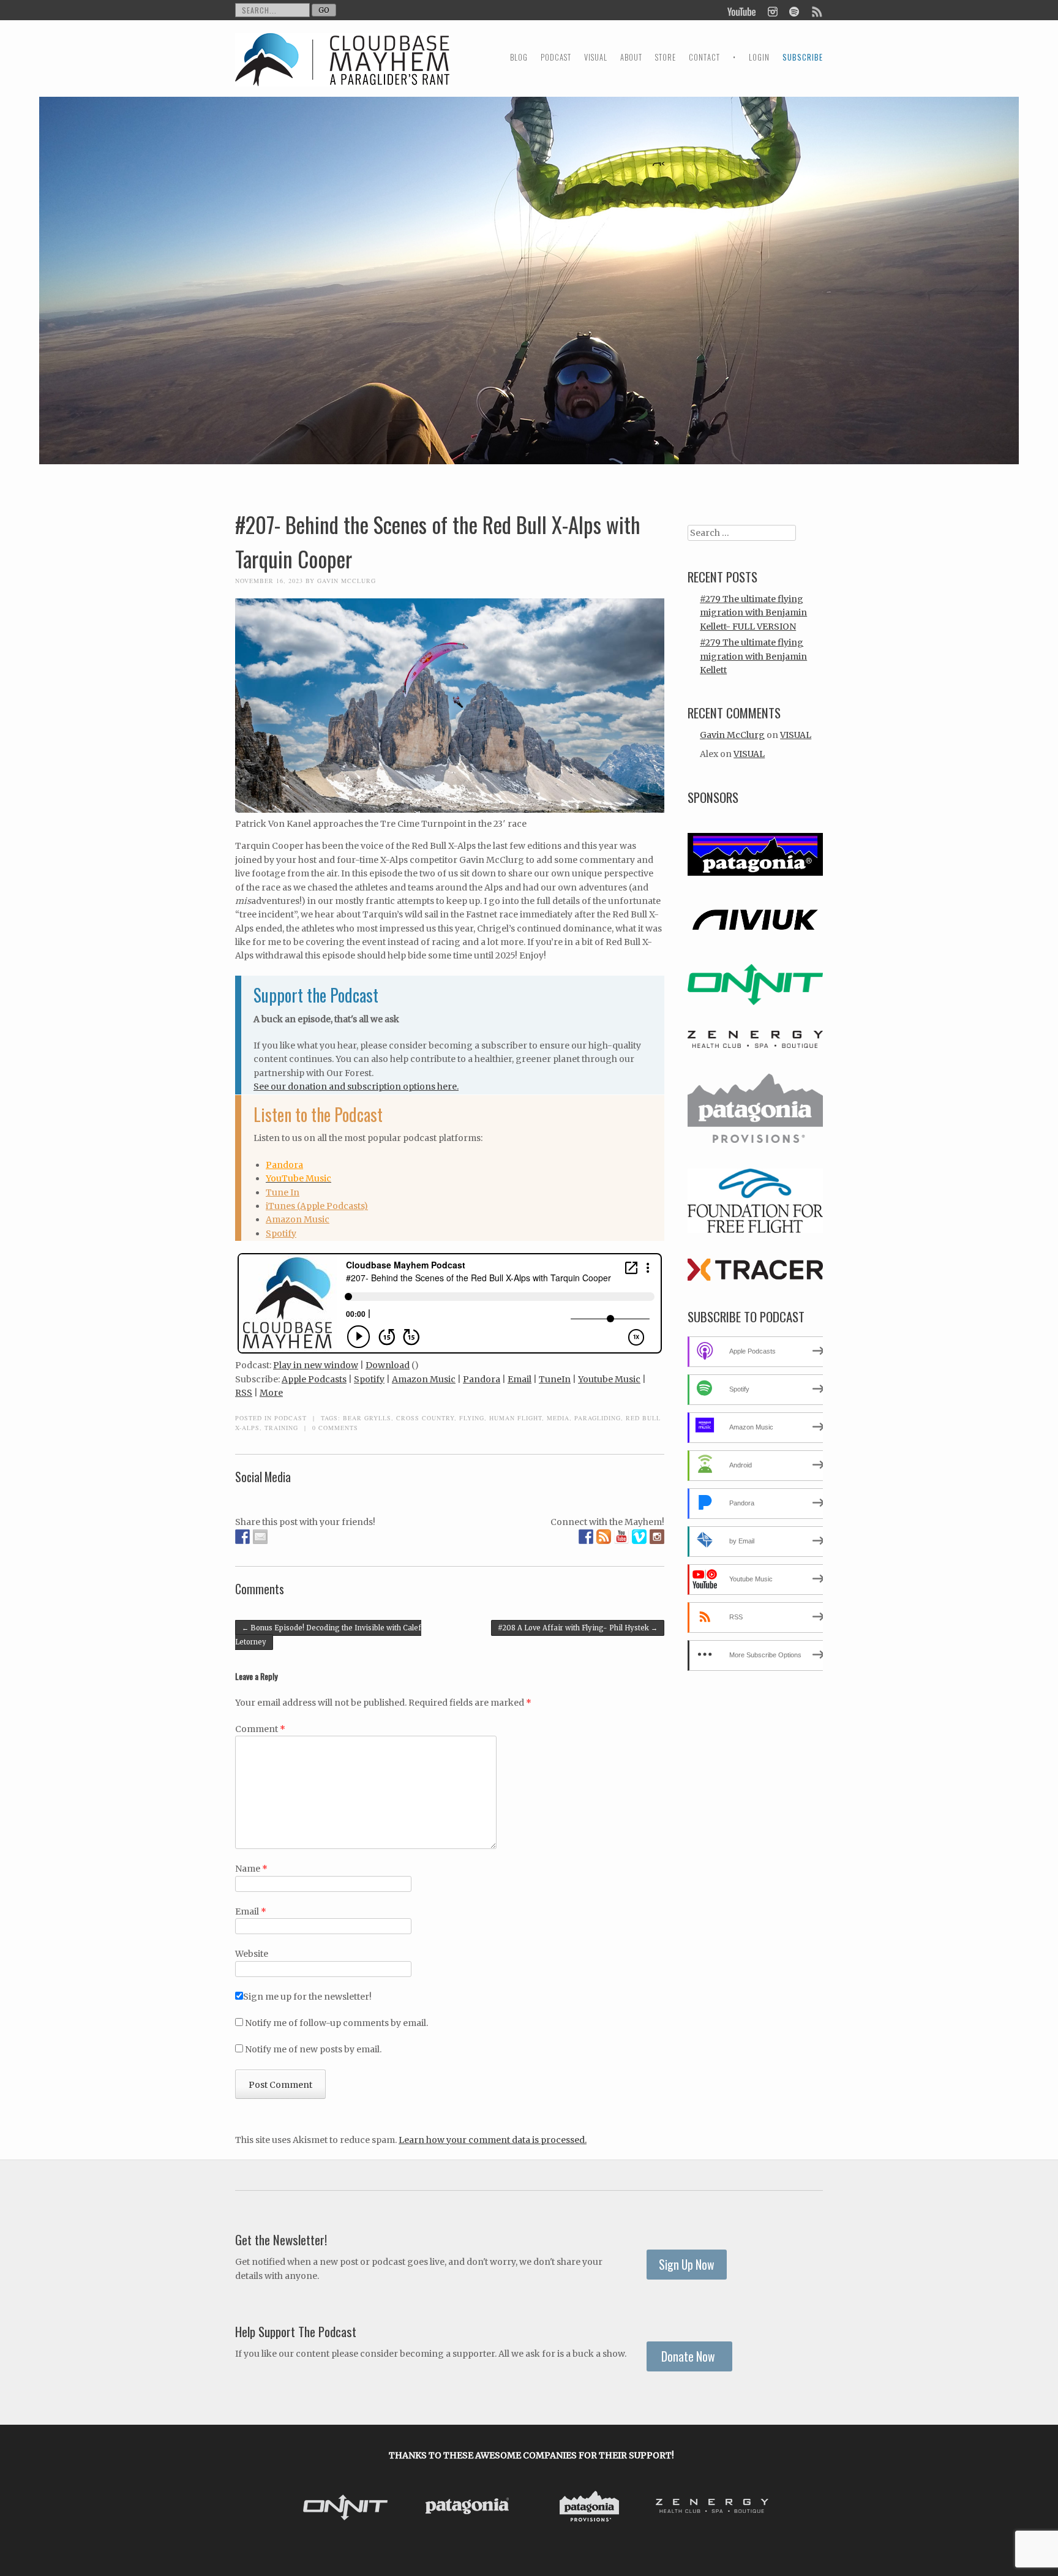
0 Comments (335, 1428)
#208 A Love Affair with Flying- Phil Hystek (578, 1628)
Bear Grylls (367, 1418)
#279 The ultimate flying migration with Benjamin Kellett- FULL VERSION (753, 613)
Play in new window (316, 1365)
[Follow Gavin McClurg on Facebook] (586, 1537)
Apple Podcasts (314, 1379)
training (281, 1428)
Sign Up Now (687, 2265)
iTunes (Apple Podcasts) (317, 1206)
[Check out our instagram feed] (657, 1537)
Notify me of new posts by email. (313, 2049)
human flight (516, 1418)
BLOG (519, 57)
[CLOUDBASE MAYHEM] (342, 71)
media (558, 1418)
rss (816, 10)
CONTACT (704, 57)
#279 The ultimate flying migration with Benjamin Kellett (753, 656)
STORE (666, 57)
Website (252, 1954)
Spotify (281, 1233)
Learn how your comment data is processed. (493, 2140)
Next (760, 2509)
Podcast (291, 1418)
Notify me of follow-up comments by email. (336, 2023)
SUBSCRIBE (803, 57)
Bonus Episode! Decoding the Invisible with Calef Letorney (328, 1635)
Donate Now (689, 2356)
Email (520, 1379)
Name (251, 1869)
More (271, 1393)
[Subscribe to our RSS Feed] (604, 1537)
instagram (772, 10)
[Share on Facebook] (242, 1537)
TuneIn (555, 1379)
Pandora (284, 1165)
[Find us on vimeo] (639, 1537)
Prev (302, 2509)
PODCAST (556, 57)
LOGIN (759, 57)
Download (388, 1365)
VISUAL (596, 57)
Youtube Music (609, 1379)
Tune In (283, 1192)
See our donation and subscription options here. (356, 1087)
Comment (260, 1729)
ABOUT (631, 57)
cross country (425, 1418)
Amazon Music (298, 1219)
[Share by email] (260, 1537)
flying (472, 1418)
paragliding (598, 1418)
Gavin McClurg (347, 581)
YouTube (742, 10)
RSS (244, 1393)
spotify (794, 10)
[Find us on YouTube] (621, 1537)
